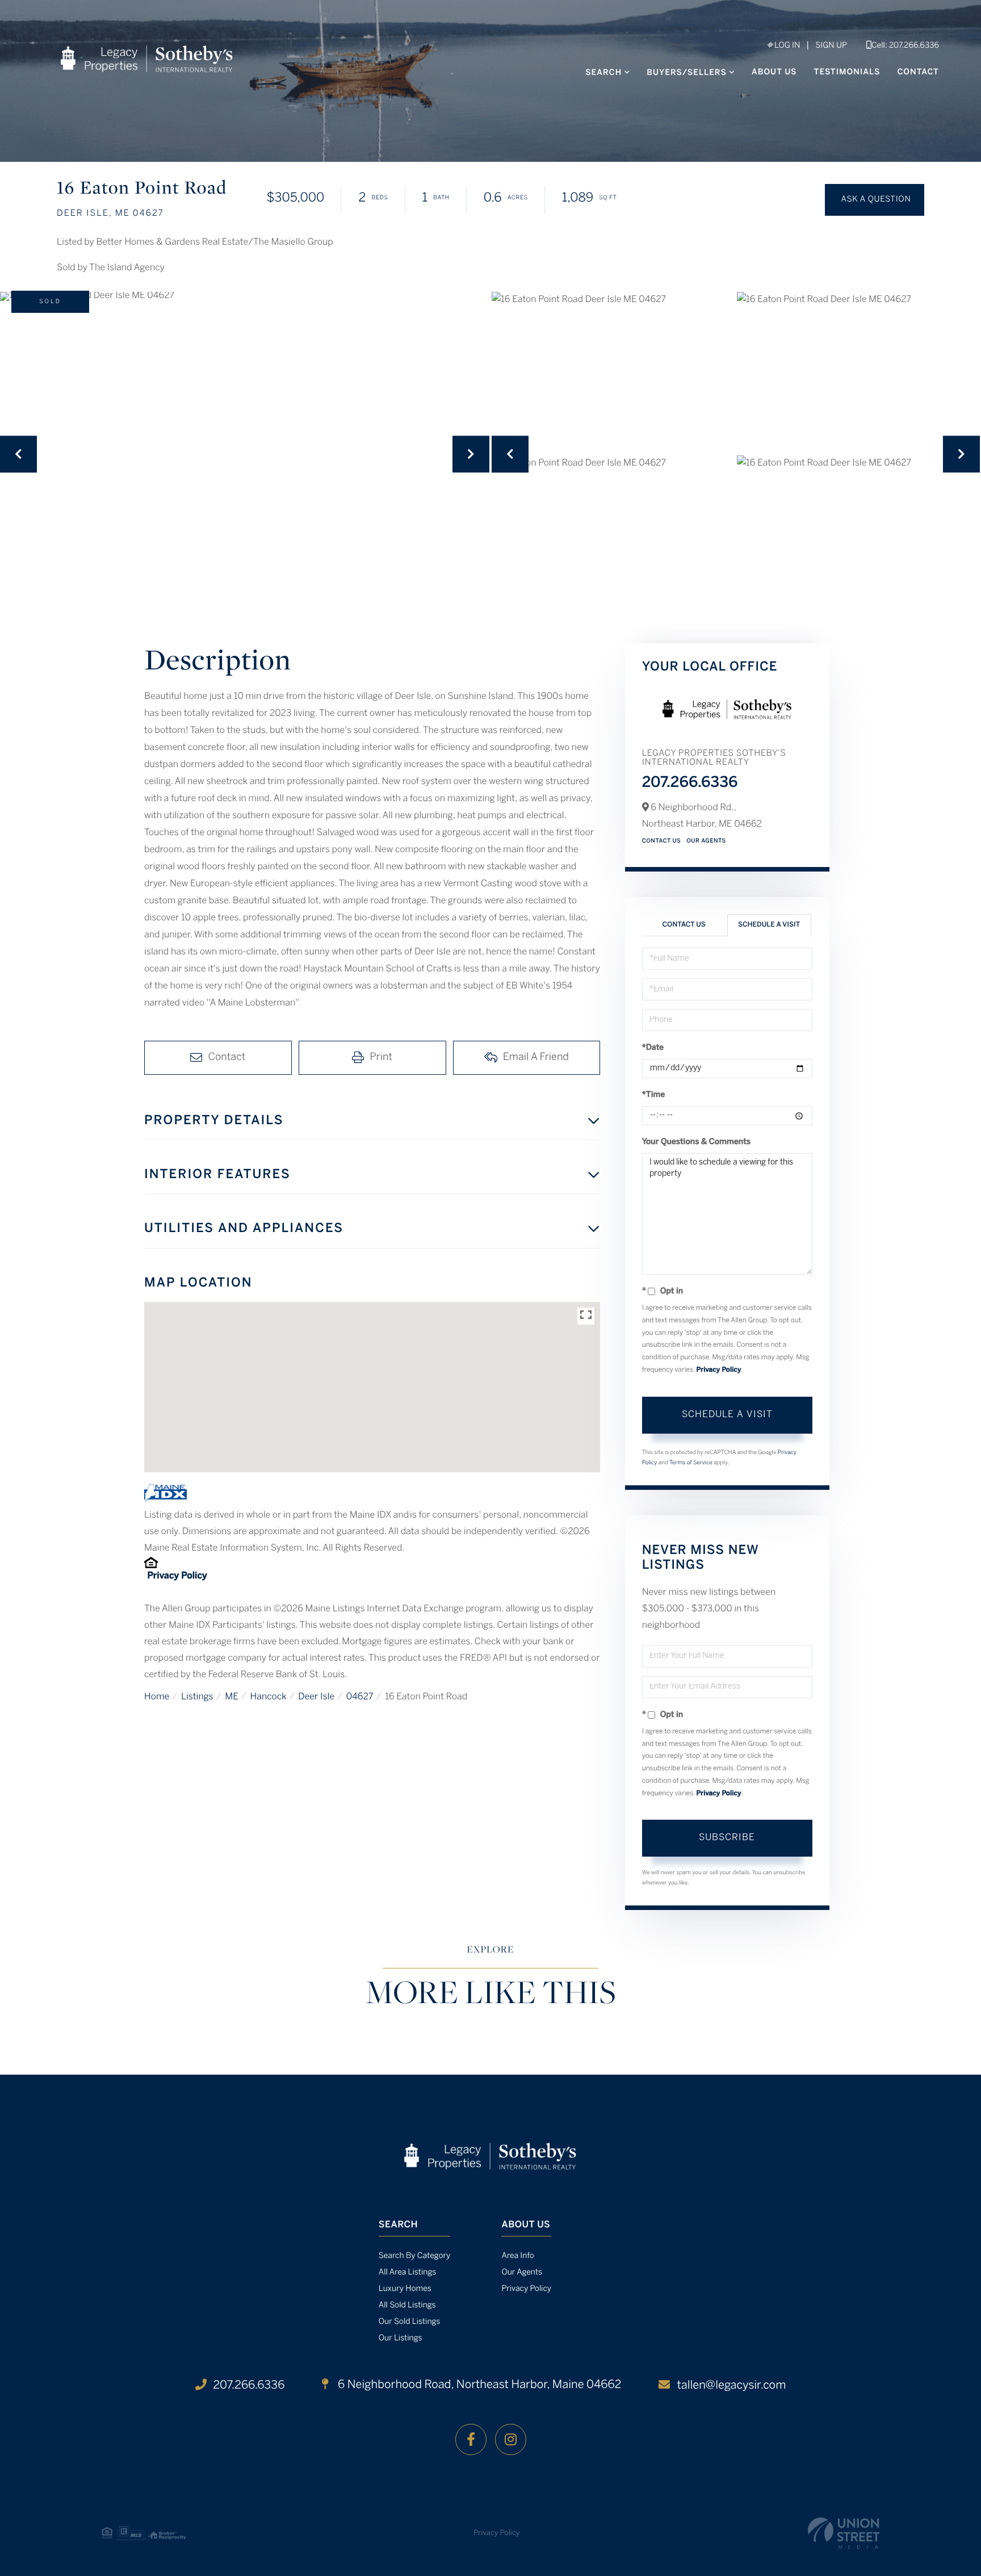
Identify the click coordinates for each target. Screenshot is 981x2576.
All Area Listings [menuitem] (407, 2273)
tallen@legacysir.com (731, 2386)
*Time (654, 1095)
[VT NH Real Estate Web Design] (844, 2533)
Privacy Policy (177, 1576)
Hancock (268, 1697)
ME (232, 1697)
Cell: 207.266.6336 (905, 46)
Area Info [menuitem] (517, 2256)
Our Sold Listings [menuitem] (410, 2322)
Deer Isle (316, 1697)
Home (157, 1697)
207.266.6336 (690, 784)
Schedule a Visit (769, 925)
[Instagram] (511, 2439)
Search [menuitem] (603, 73)
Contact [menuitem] (918, 72)
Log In (786, 46)
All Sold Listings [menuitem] (407, 2305)
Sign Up (831, 46)
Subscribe (727, 1838)
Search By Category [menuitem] (415, 2256)
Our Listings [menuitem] (401, 2338)
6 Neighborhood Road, (478, 2385)
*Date (653, 1048)
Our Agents (706, 841)
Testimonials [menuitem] (847, 72)
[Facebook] (471, 2439)
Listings (197, 1697)
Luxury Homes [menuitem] (405, 2289)
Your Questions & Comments (697, 1142)
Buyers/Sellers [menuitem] (687, 73)
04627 (360, 1697)
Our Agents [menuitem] (522, 2273)
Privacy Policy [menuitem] (526, 2289)
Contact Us (662, 841)
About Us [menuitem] (774, 72)
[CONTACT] (875, 200)
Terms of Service (691, 1463)
